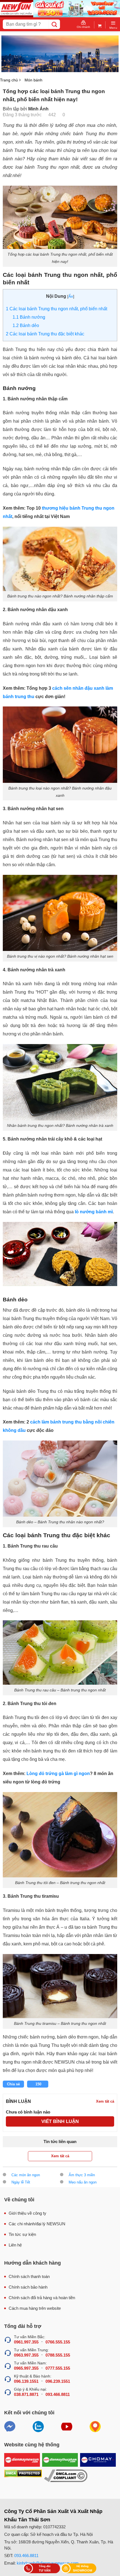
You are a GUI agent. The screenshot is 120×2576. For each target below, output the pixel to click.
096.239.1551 (58, 2381)
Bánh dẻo (26, 325)
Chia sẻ (13, 2084)
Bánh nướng (29, 317)
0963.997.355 (26, 2355)
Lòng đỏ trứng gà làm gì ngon (58, 1774)
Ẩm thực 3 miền (82, 2175)
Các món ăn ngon (26, 2175)
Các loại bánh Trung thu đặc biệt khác (45, 334)
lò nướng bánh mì (94, 1212)
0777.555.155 (58, 2368)
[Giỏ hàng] (100, 25)
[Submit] (54, 24)
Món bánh (33, 80)
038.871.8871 (26, 2394)
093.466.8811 (58, 2394)
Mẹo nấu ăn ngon (83, 2182)
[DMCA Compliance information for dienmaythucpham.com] (66, 2476)
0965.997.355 (26, 2368)
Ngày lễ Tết (21, 2182)
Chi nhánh (83, 27)
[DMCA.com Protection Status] (23, 2476)
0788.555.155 (58, 2355)
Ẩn (71, 296)
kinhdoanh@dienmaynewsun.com (48, 2563)
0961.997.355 (26, 2342)
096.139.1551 (26, 2381)
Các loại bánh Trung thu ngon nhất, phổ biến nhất (57, 309)
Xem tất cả (60, 2156)
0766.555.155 (58, 2342)
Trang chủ (9, 80)
